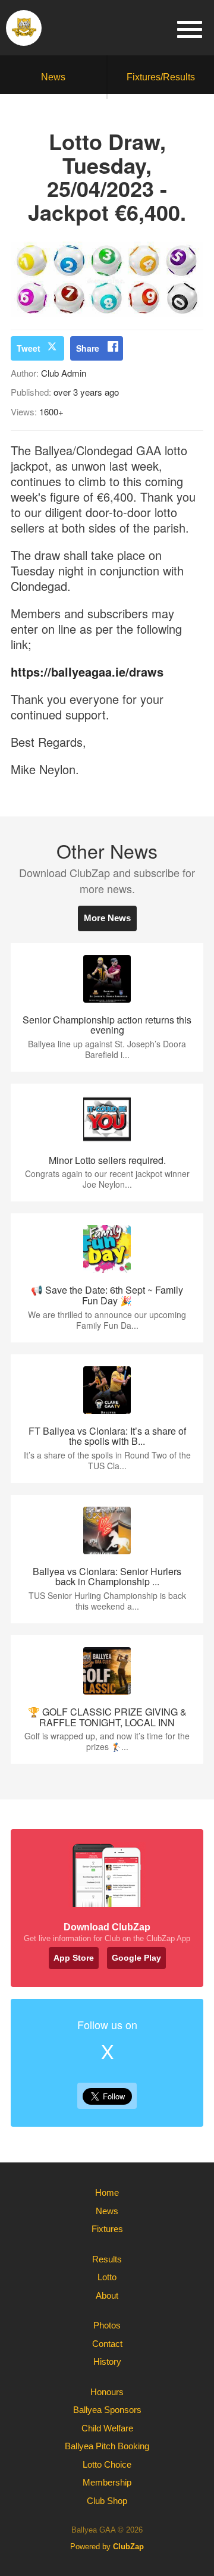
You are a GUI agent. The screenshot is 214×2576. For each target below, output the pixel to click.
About (107, 2295)
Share (88, 348)
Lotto (107, 2277)
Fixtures (107, 2229)
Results (107, 2259)
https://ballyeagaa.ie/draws (87, 672)
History (107, 2361)
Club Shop (107, 2501)
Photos (107, 2325)
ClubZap (128, 2547)
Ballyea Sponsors (107, 2410)
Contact (107, 2344)
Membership (107, 2482)
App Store (74, 1958)
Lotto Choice (107, 2464)
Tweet (29, 348)
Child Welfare (107, 2428)
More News (107, 918)
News (53, 77)
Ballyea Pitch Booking (107, 2446)
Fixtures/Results (161, 77)
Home (107, 2192)
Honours (107, 2392)
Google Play (136, 1958)
